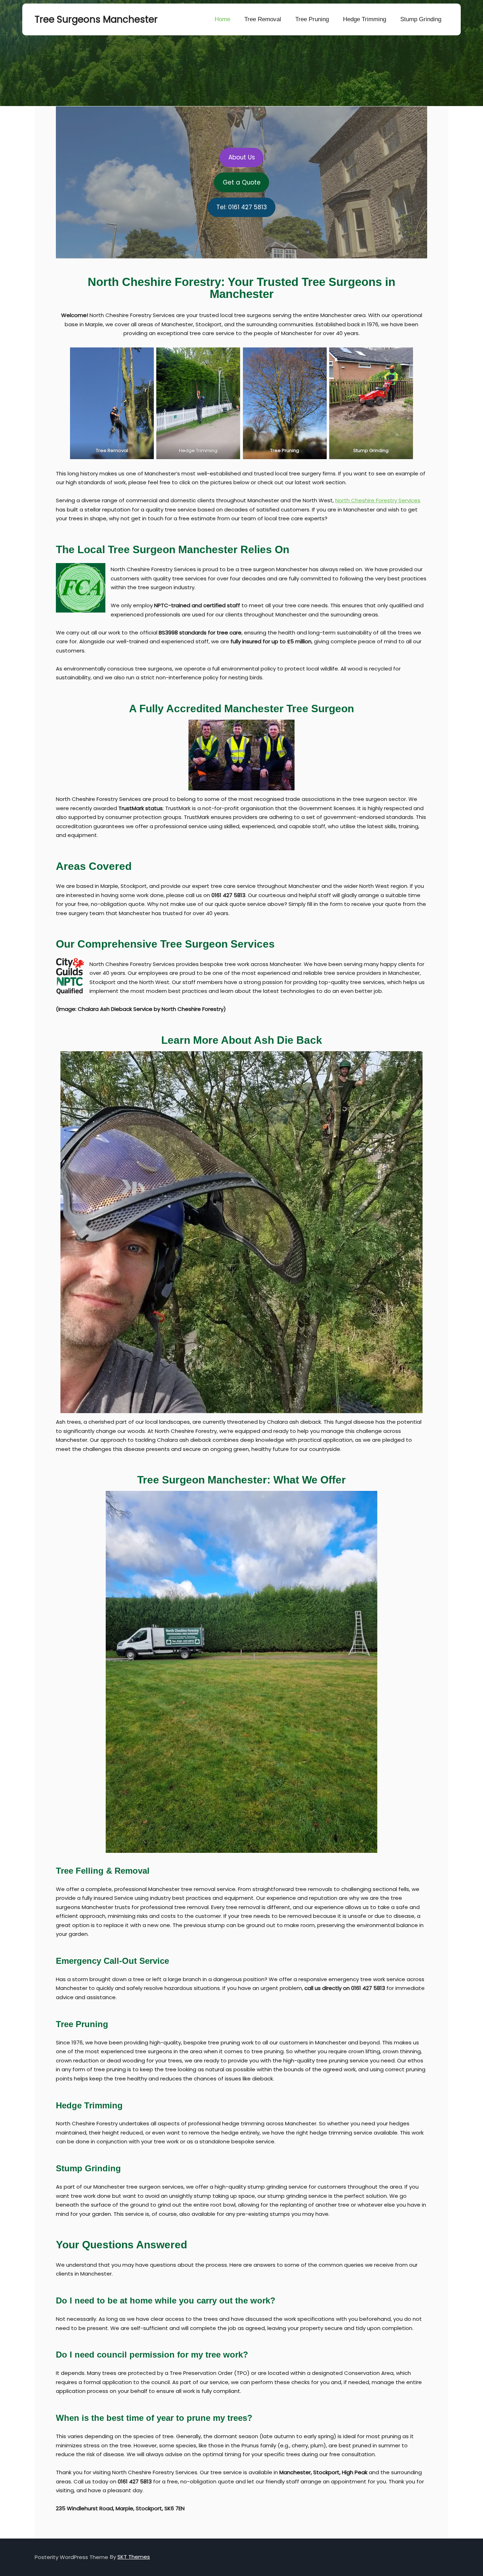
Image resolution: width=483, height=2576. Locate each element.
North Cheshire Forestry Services (378, 500)
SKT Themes (134, 2557)
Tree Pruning (312, 19)
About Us (242, 157)
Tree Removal (263, 19)
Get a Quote (242, 182)
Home (222, 19)
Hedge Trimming (365, 19)
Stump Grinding (421, 19)
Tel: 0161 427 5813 (242, 207)
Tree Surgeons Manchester (70, 19)
